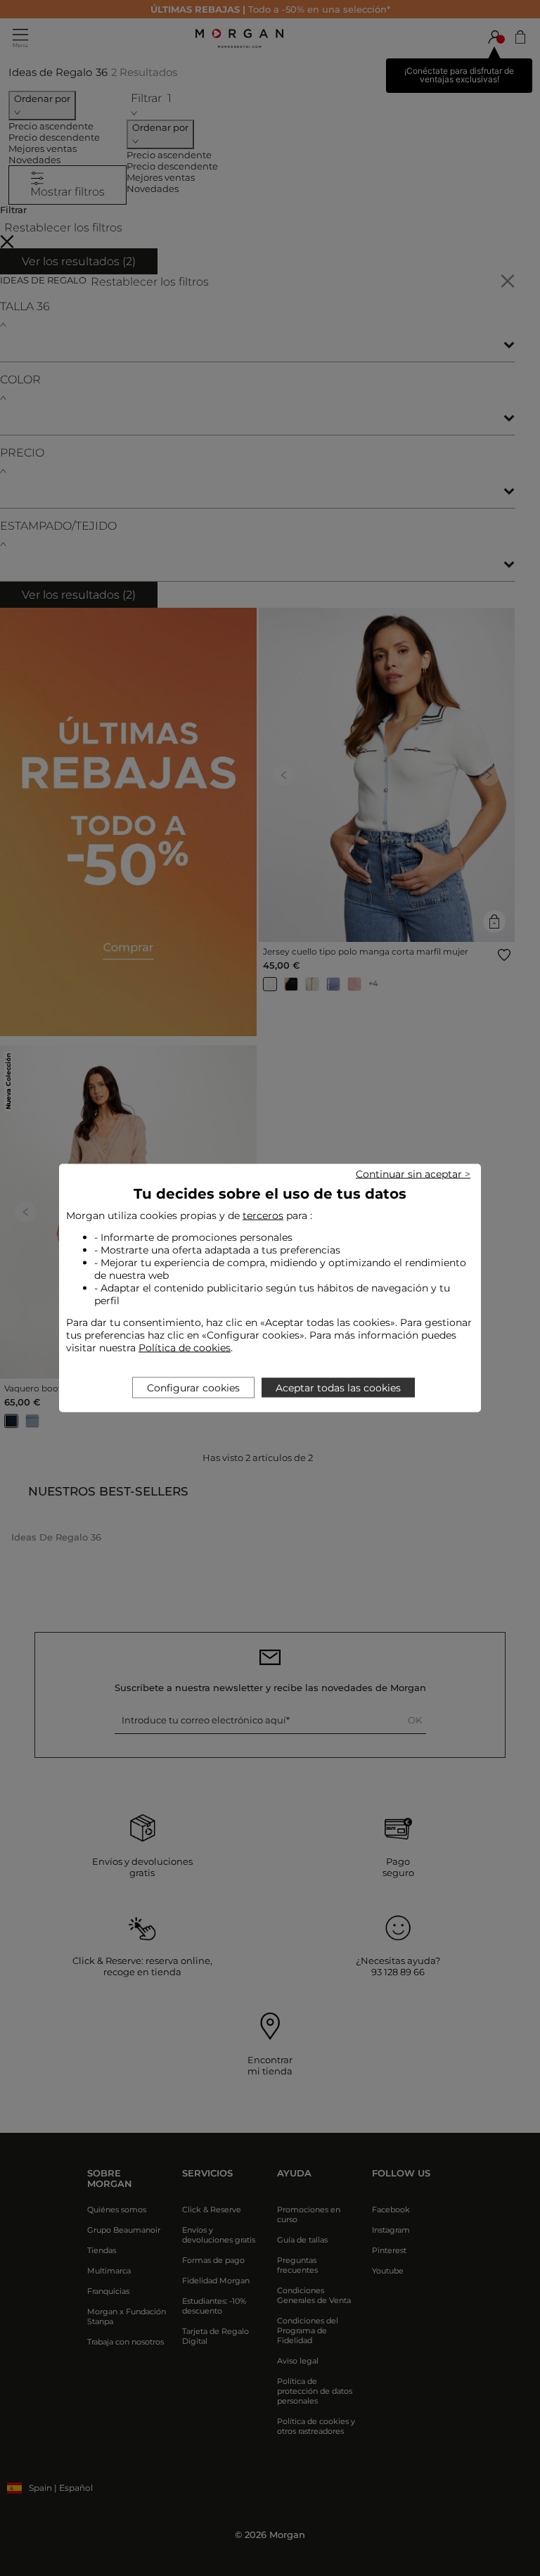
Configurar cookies (193, 1388)
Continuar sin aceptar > (413, 1174)
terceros (263, 1216)
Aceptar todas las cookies (338, 1388)
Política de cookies (185, 1348)
